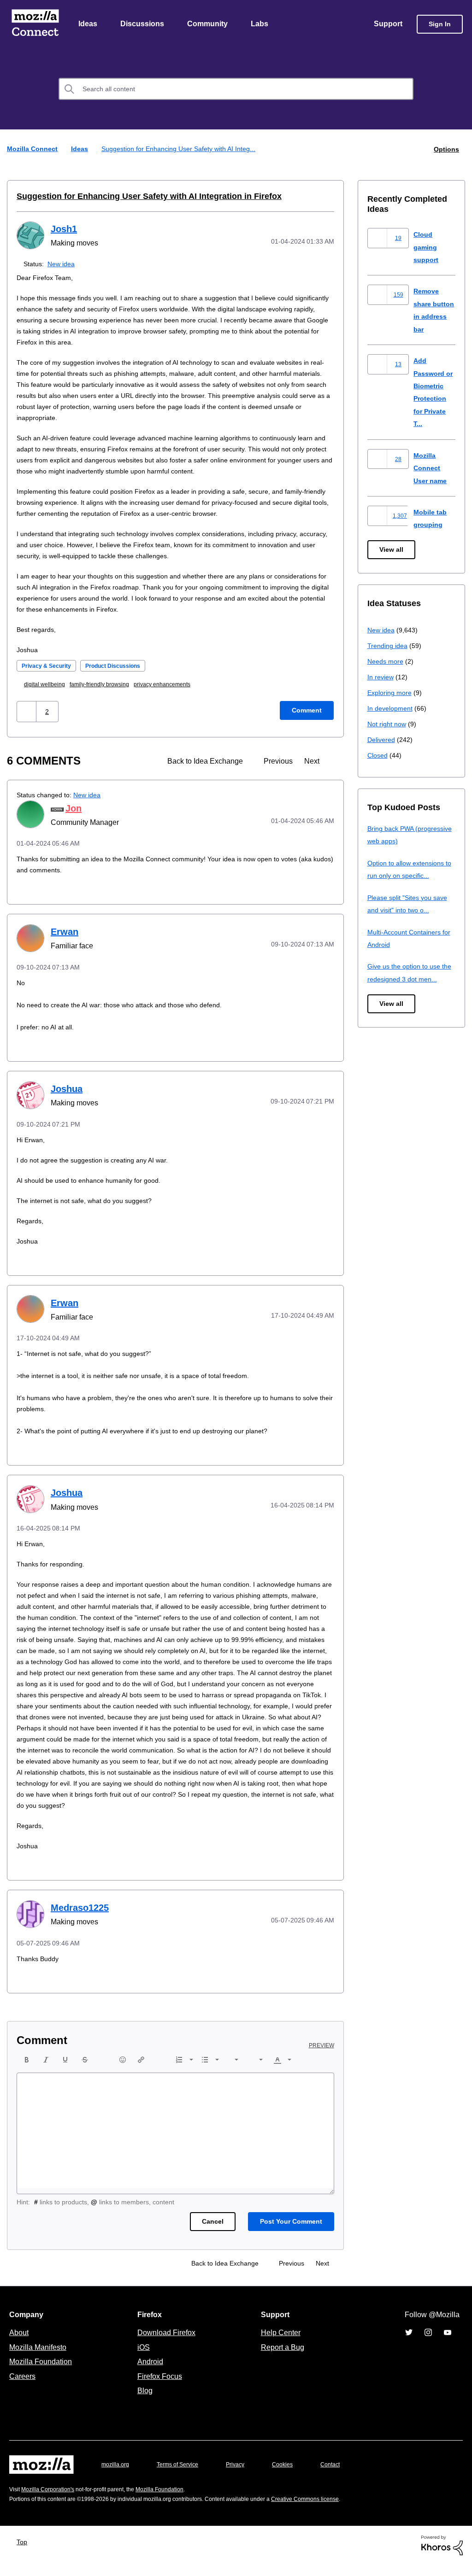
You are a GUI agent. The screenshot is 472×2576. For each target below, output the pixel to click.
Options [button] (446, 149)
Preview (322, 2057)
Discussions (143, 24)
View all (392, 550)
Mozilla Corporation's (51, 2501)
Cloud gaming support (427, 247)
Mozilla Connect (35, 25)
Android (149, 2373)
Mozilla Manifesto (40, 2359)
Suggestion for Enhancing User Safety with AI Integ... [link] (183, 149)
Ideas (88, 24)
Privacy (244, 2476)
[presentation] (27, 2071)
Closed (378, 756)
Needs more (386, 662)
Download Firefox (166, 2344)
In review (381, 677)
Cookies (293, 2476)
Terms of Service (183, 2476)
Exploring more (390, 693)
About (20, 2344)
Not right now (389, 724)
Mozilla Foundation (42, 2373)
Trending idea (389, 646)
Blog (143, 2402)
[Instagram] (428, 2344)
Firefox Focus (159, 2388)
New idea (63, 264)
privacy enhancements (178, 685)
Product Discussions (121, 666)
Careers (22, 2388)
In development (392, 709)
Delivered (382, 740)
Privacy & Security (49, 666)
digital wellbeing (48, 685)
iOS (141, 2359)
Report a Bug (281, 2359)
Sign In (440, 25)
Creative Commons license (333, 2510)
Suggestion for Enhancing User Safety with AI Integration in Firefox (139, 197)
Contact (343, 2476)
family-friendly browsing (109, 685)
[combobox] (236, 90)
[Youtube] (448, 2344)
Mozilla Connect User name (431, 468)
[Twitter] (409, 2344)
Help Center (279, 2344)
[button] (27, 712)
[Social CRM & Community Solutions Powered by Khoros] (442, 2556)
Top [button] (24, 2553)
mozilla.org (117, 2476)
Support (387, 24)
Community (209, 24)
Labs (262, 24)
